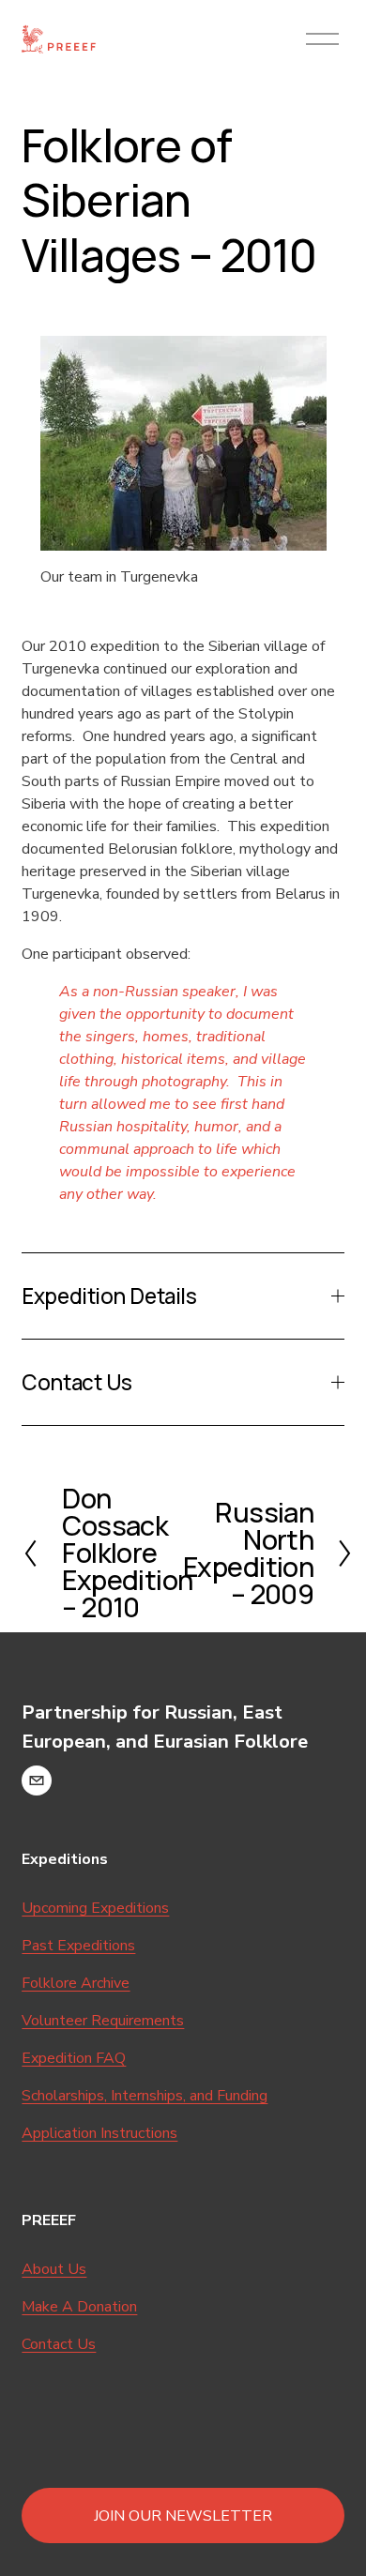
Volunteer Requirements (103, 2021)
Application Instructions (99, 2133)
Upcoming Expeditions (95, 1908)
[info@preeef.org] (37, 1780)
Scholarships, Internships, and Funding (145, 2096)
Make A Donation (79, 2307)
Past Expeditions (78, 1946)
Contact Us (59, 2344)
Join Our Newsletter (183, 2516)
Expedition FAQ (74, 2058)
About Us (54, 2269)
